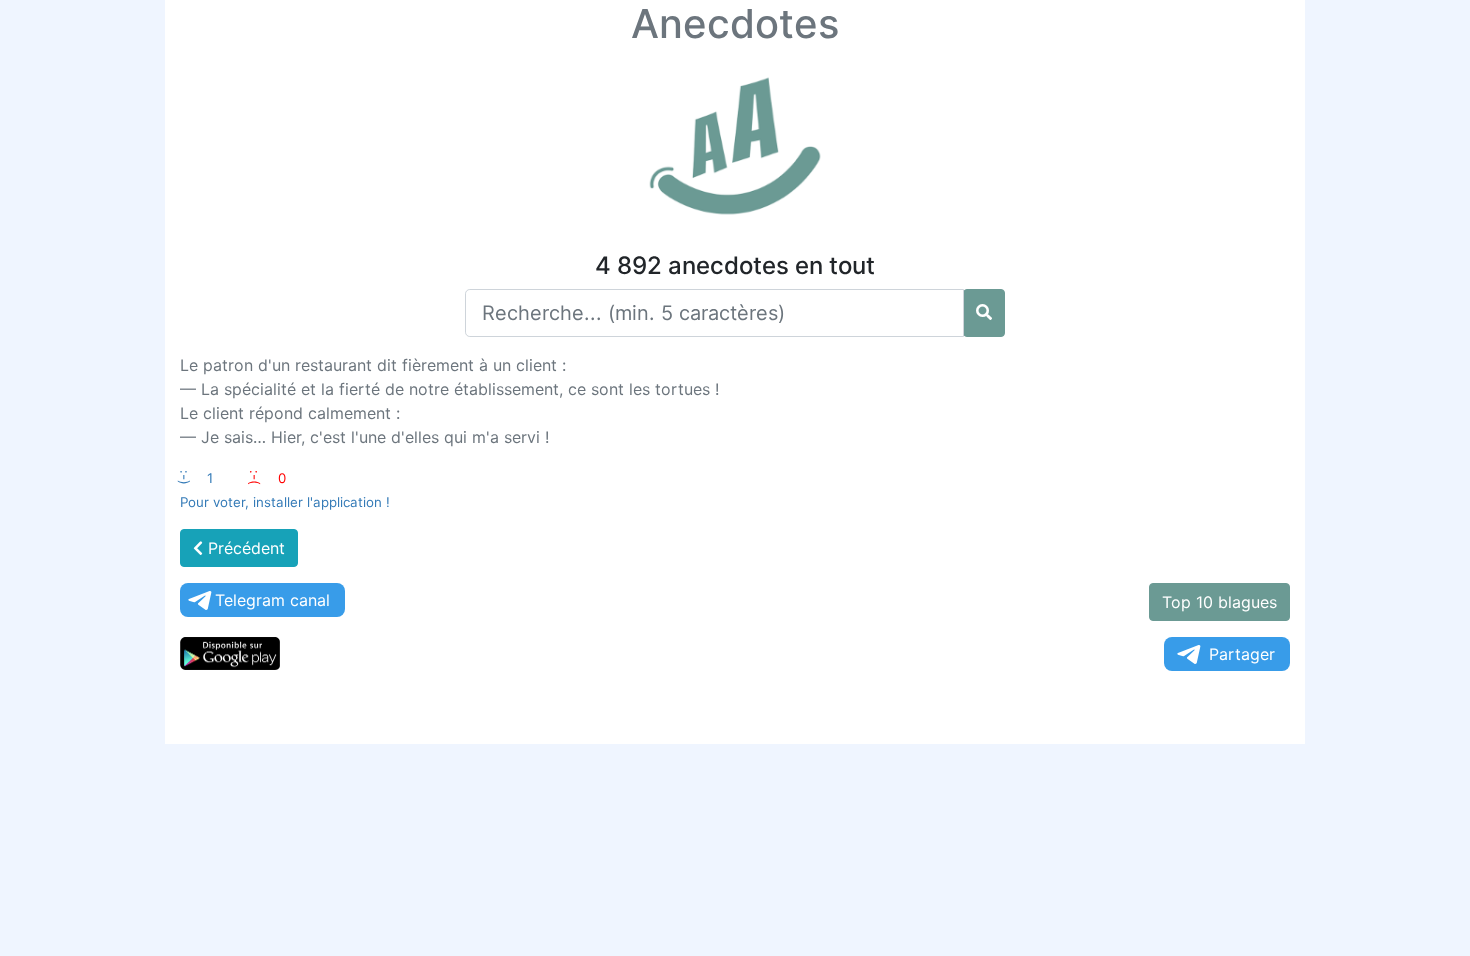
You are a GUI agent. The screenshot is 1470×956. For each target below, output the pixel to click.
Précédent (244, 548)
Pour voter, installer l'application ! (285, 502)
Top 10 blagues (1219, 602)
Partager (1242, 654)
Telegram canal (272, 600)
